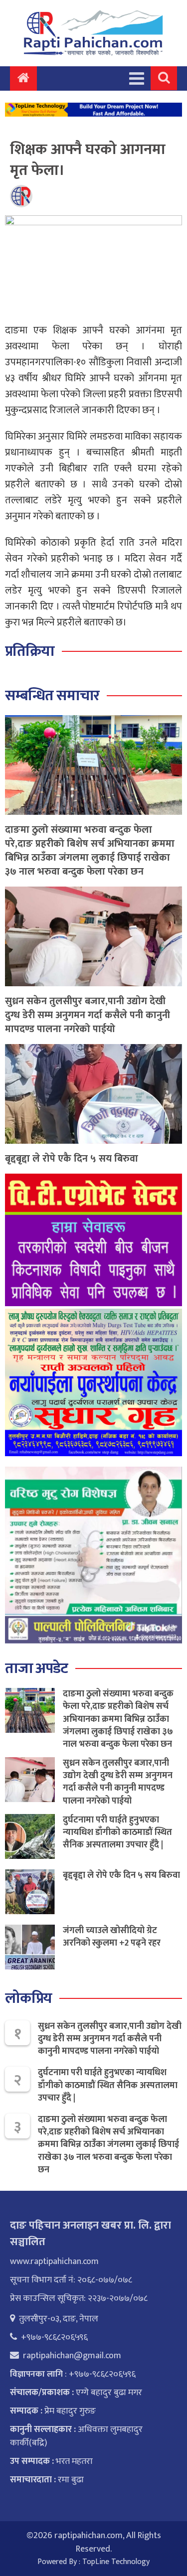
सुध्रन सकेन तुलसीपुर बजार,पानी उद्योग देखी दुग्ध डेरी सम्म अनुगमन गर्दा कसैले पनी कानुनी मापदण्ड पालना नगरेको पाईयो (88, 1015)
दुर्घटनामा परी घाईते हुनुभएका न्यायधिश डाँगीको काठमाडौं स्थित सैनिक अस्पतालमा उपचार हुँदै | (117, 1832)
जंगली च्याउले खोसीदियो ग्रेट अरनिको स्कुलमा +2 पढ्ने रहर (112, 1937)
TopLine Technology (116, 2562)
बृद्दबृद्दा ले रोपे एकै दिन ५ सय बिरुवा (72, 1159)
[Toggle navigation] (137, 78)
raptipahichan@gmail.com (72, 2356)
